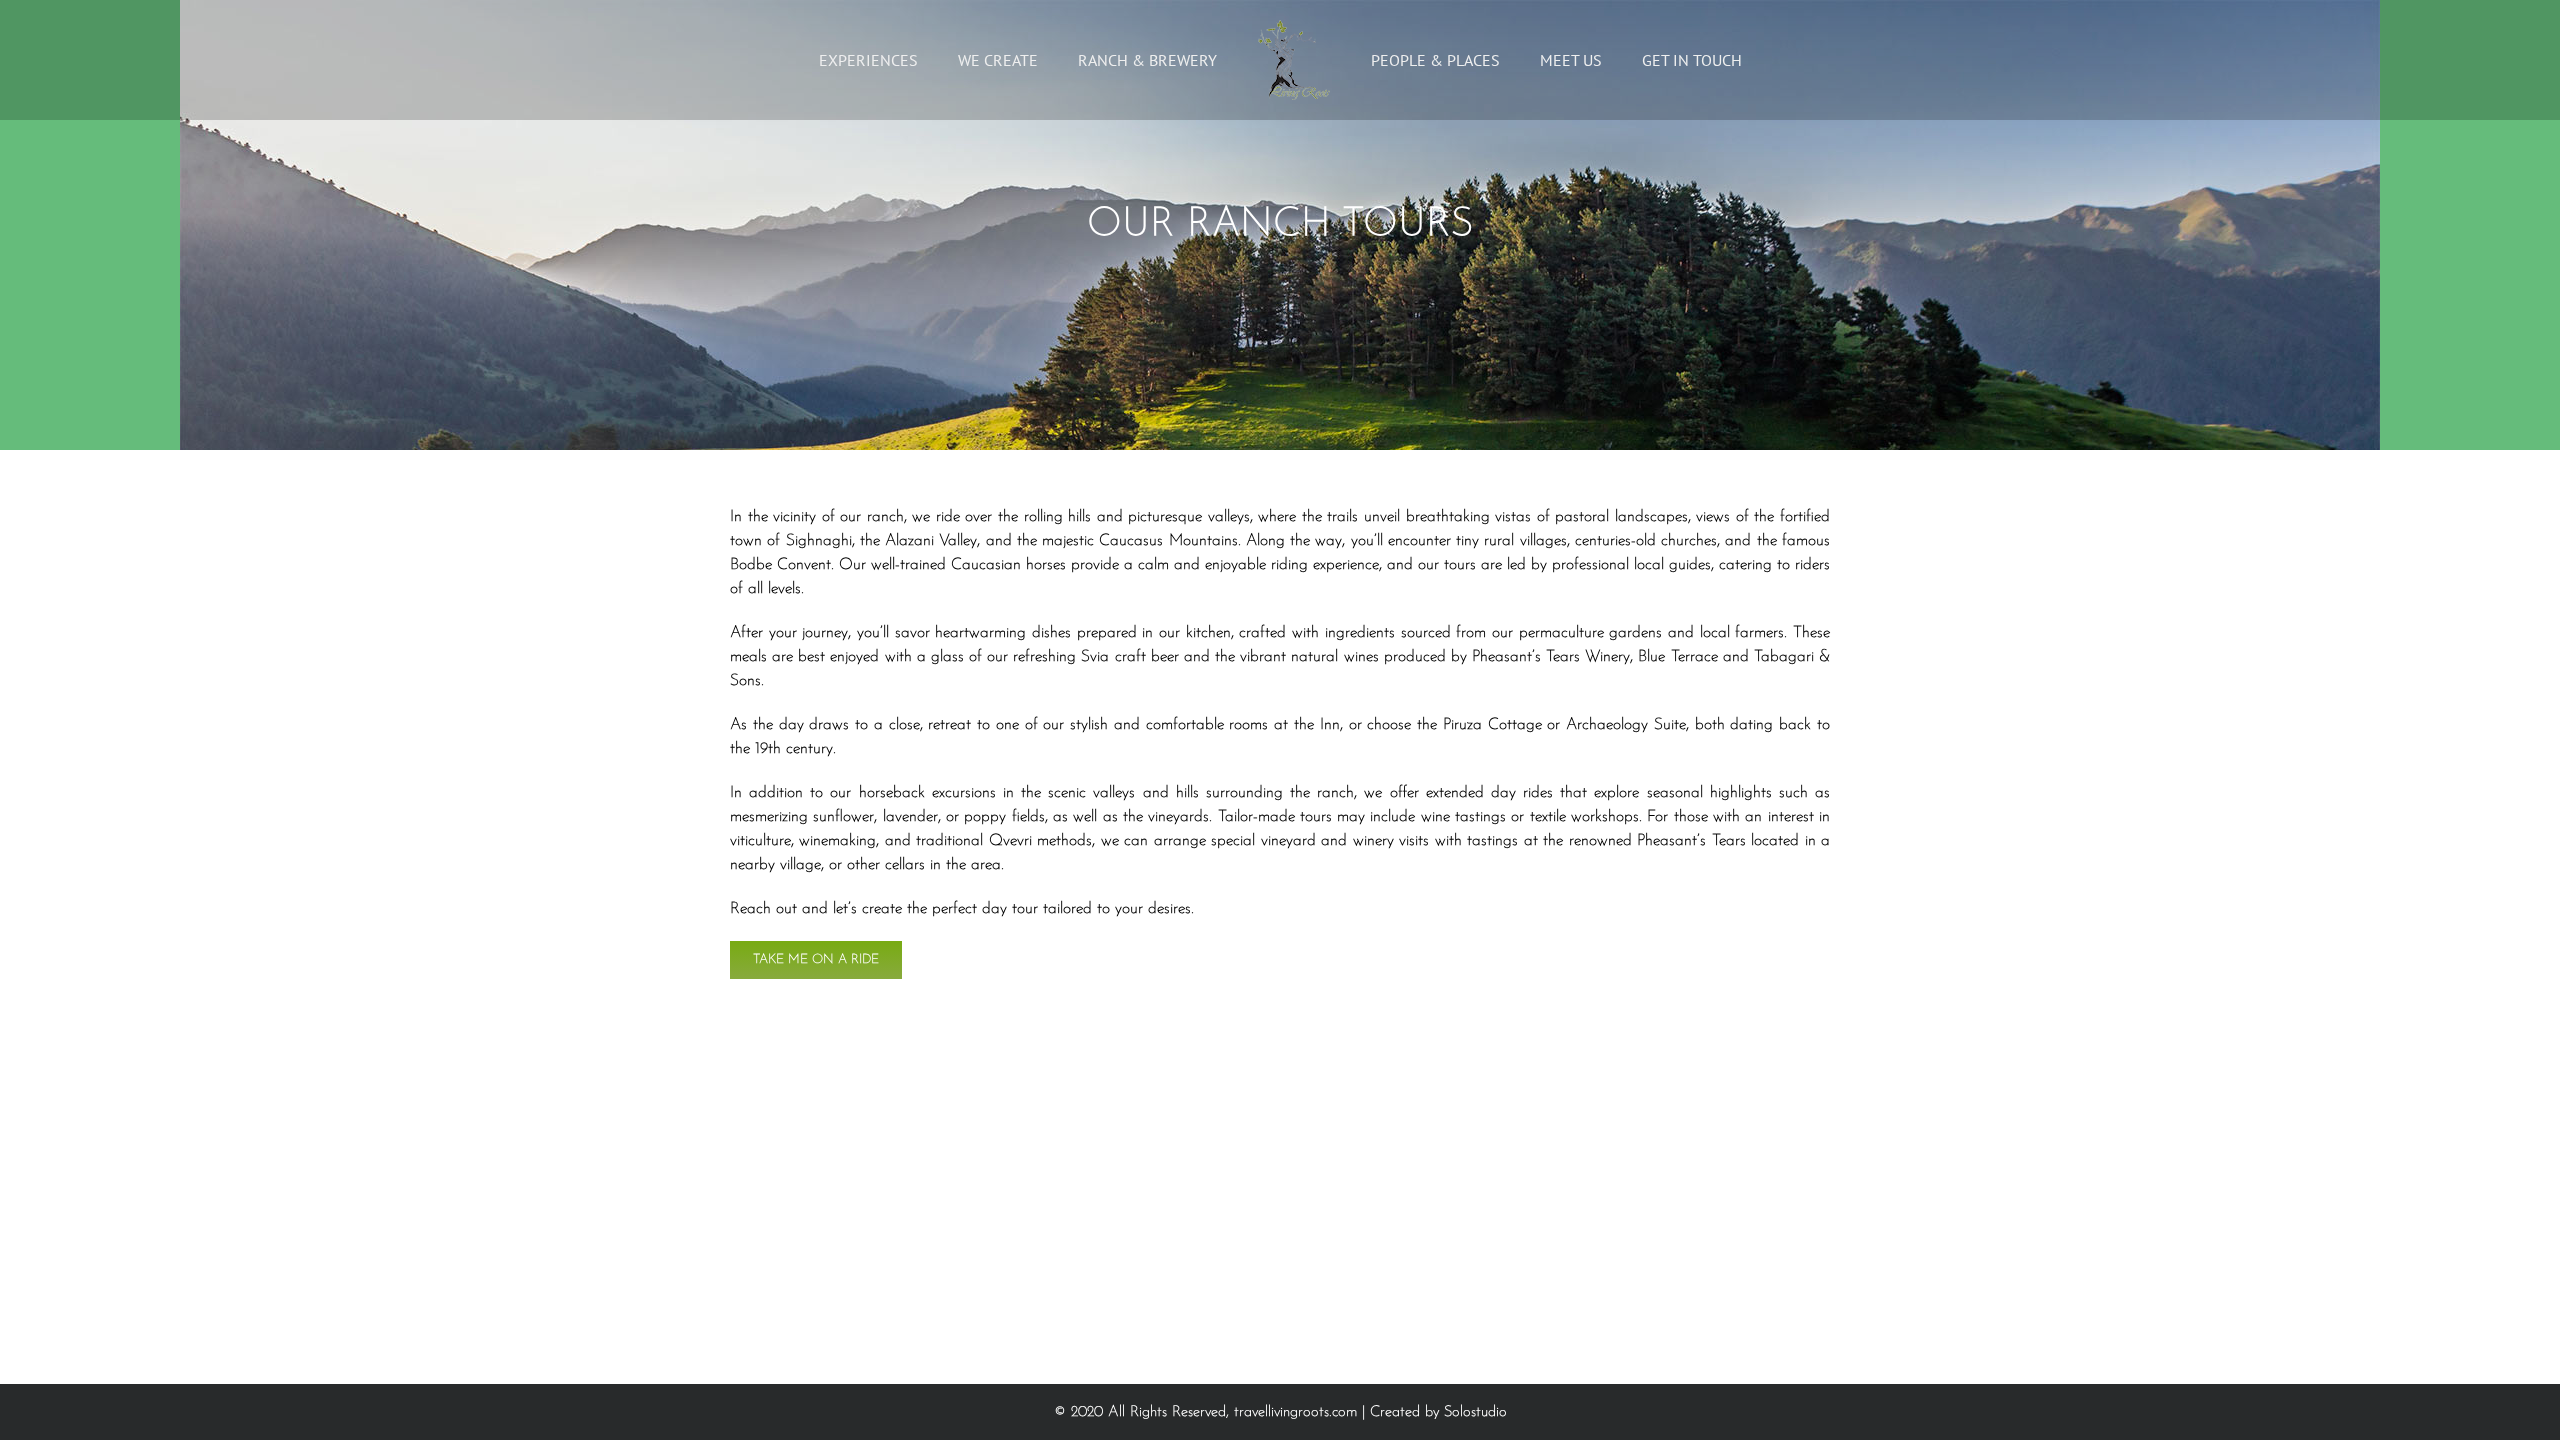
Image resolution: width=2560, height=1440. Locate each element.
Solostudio (1475, 1412)
